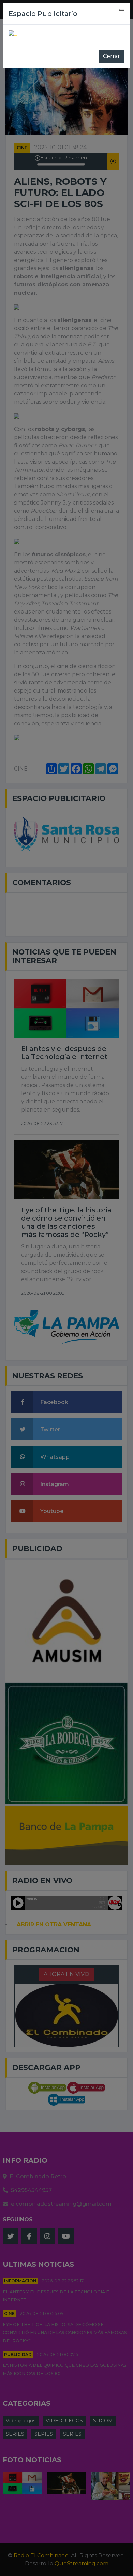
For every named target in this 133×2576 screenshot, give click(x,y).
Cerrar (112, 56)
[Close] (122, 10)
